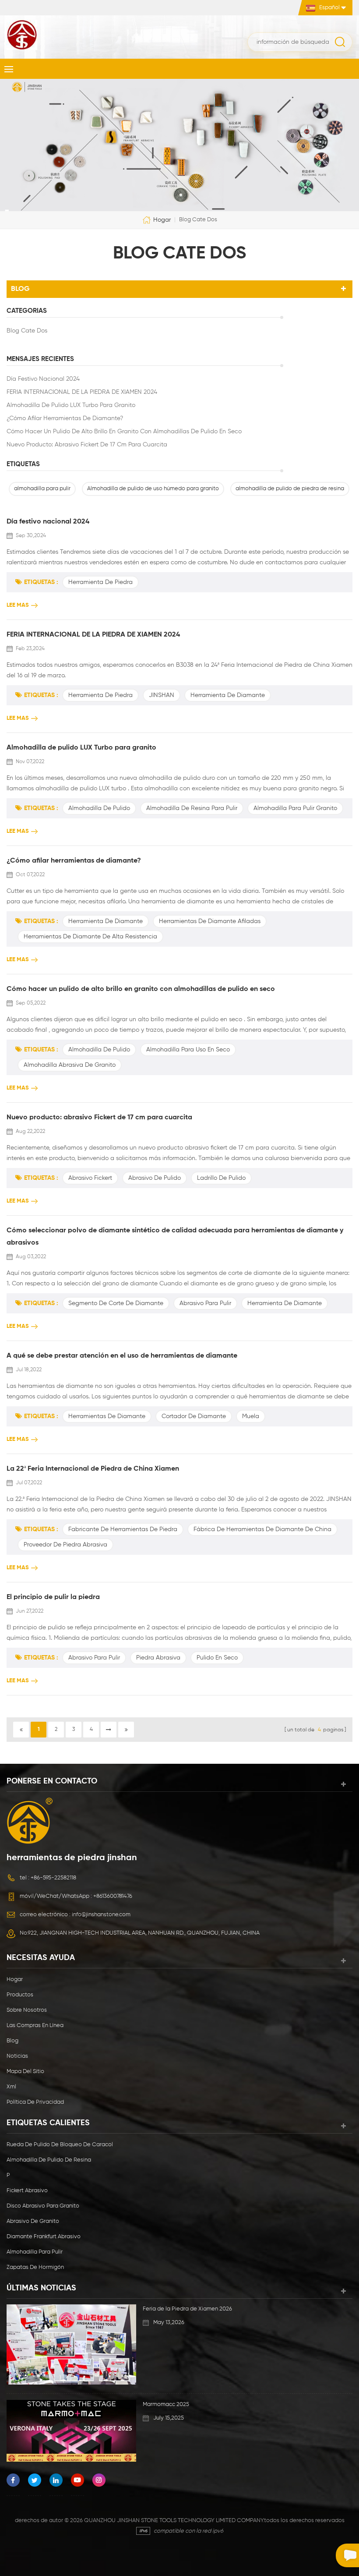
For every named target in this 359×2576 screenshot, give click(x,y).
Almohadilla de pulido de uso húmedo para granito (153, 489)
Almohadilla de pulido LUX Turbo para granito (71, 405)
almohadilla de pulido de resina (49, 2160)
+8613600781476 (113, 1896)
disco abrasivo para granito (43, 2206)
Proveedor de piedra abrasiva (65, 1545)
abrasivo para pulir (205, 1303)
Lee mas (18, 605)
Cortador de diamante (194, 1416)
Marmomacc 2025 (166, 2404)
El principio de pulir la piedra (53, 1597)
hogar (162, 219)
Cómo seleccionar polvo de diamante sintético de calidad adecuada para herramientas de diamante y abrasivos (175, 1237)
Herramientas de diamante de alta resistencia (90, 937)
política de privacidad (35, 2102)
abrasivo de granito (33, 2221)
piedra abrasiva (158, 1658)
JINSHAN (162, 695)
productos (20, 1995)
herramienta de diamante (228, 695)
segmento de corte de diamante (116, 1303)
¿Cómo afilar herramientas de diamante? (65, 418)
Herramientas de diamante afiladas (210, 921)
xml (11, 2087)
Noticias (17, 2056)
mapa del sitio (25, 2072)
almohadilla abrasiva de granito (70, 1065)
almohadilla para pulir (42, 489)
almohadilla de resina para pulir (192, 808)
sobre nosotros (27, 2010)
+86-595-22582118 (53, 1878)
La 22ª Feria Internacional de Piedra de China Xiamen (93, 1469)
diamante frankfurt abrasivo (44, 2237)
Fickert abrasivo (27, 2191)
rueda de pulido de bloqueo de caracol (60, 2145)
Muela (251, 1416)
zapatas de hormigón (35, 2267)
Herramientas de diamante (107, 1416)
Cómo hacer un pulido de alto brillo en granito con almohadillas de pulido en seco (124, 432)
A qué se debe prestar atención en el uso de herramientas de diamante (122, 1356)
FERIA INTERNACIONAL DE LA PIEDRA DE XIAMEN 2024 (82, 392)
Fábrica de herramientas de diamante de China (262, 1529)
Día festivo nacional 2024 (43, 379)
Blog (12, 2041)
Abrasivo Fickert (90, 1178)
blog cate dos (27, 331)
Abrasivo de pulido (155, 1178)
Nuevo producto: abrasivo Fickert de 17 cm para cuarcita (87, 445)
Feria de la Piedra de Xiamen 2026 (187, 2309)
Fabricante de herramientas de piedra (123, 1529)
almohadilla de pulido (99, 808)
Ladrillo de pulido (221, 1178)
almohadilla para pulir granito (295, 808)
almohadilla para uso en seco (188, 1050)
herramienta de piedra (100, 582)
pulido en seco (217, 1658)
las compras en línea (35, 2026)
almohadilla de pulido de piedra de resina (290, 489)
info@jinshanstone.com (101, 1915)
